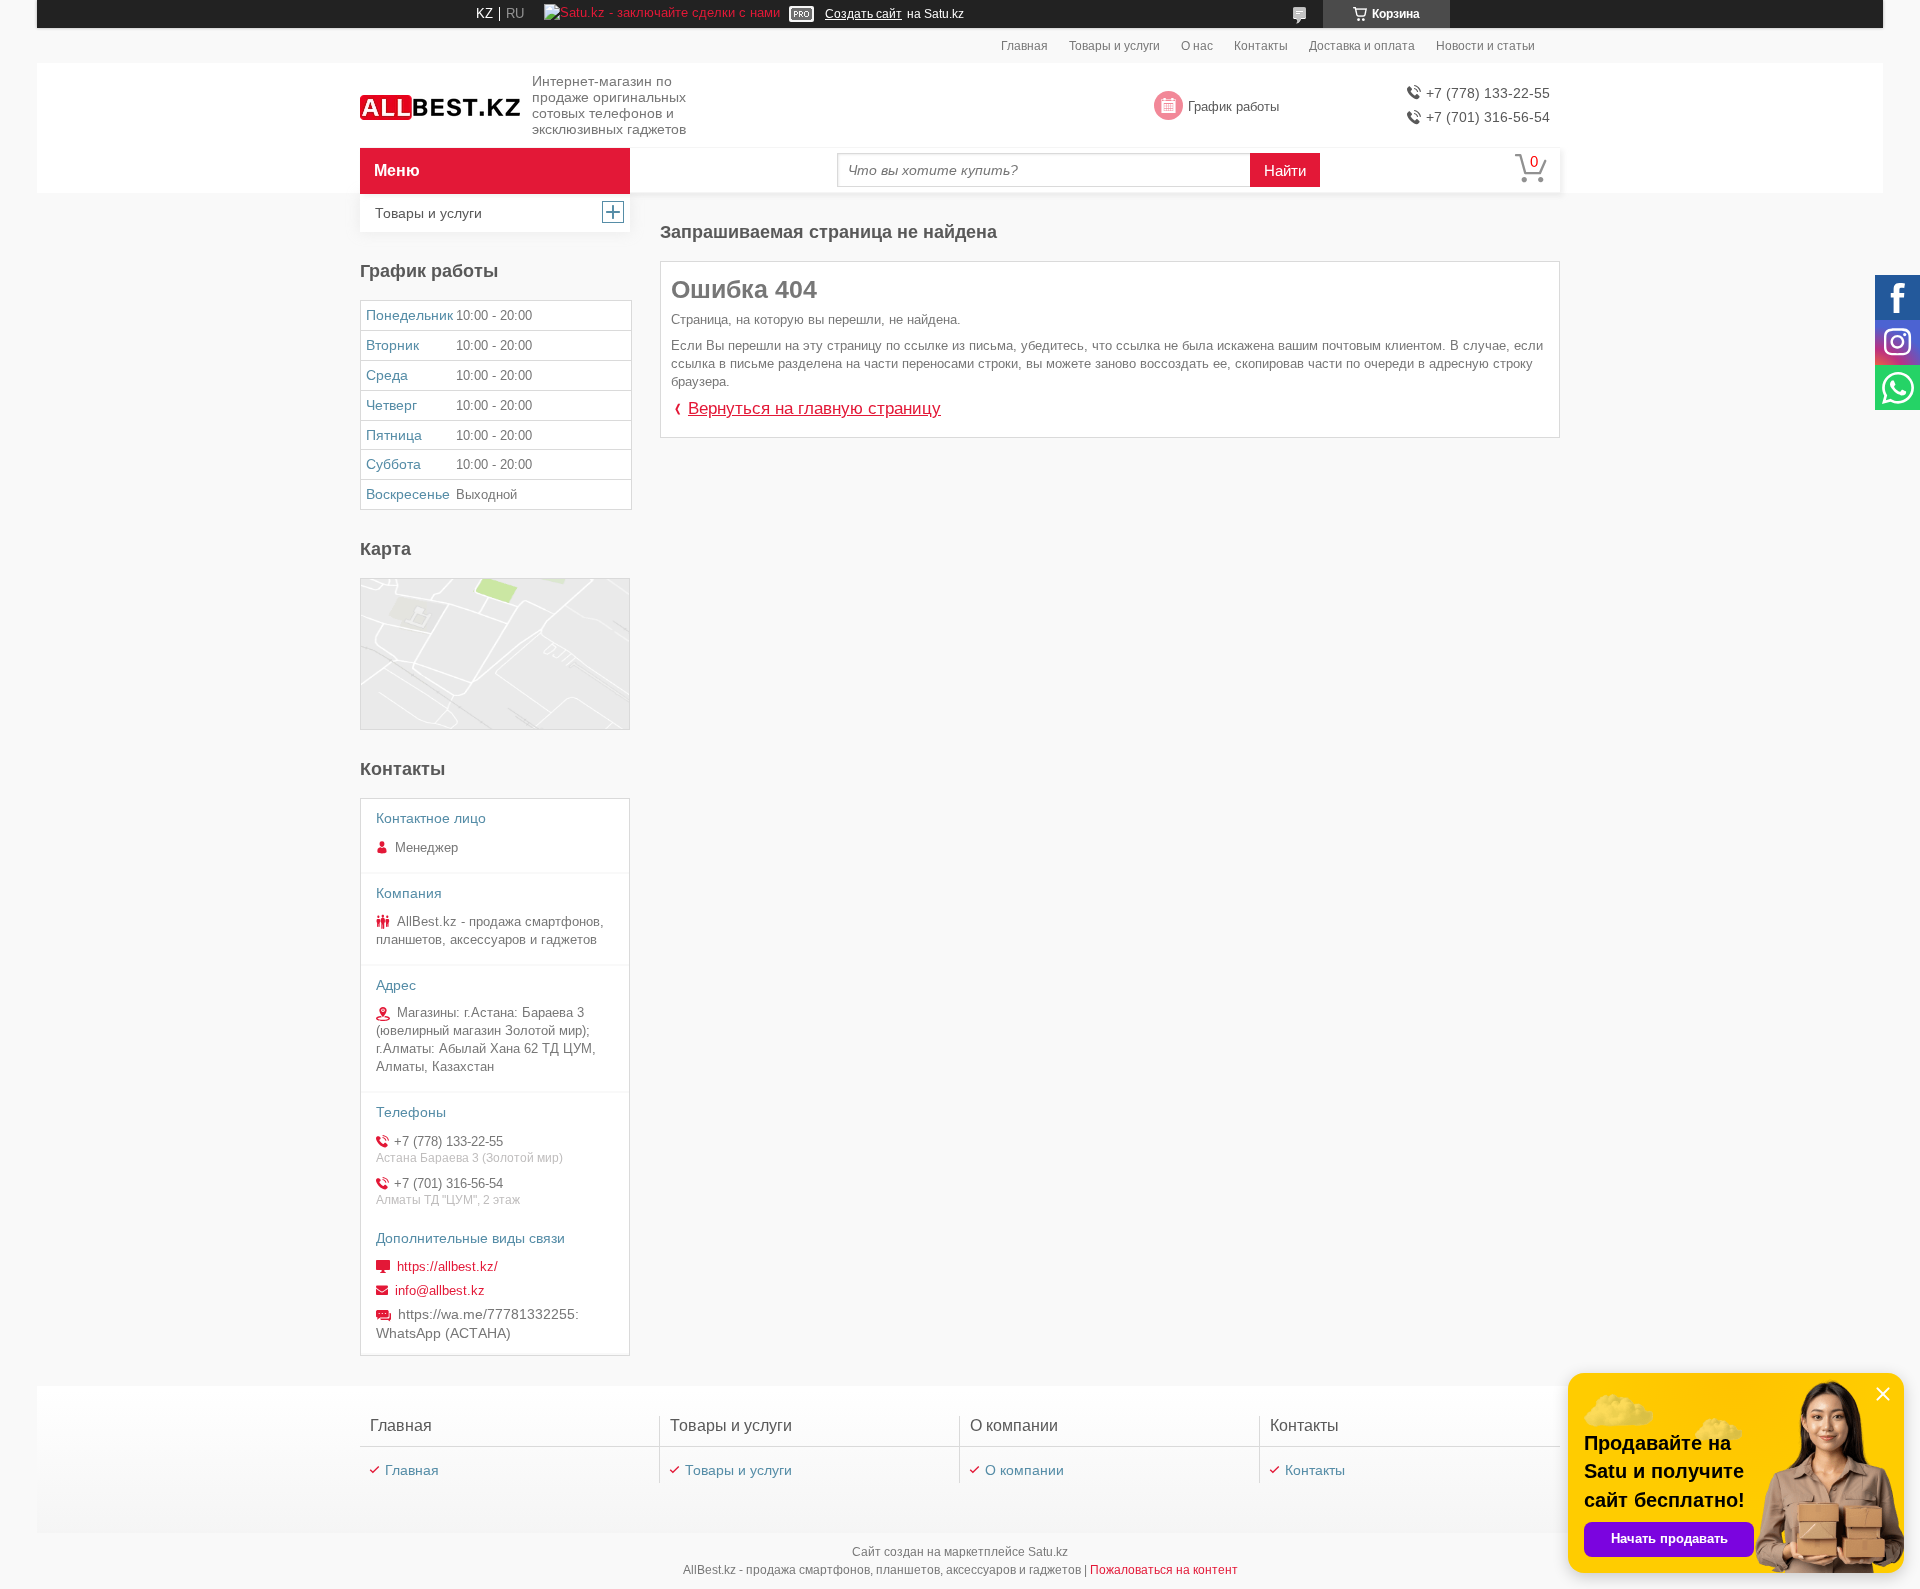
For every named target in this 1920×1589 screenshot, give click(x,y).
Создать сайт (863, 14)
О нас (1197, 46)
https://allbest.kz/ (447, 1266)
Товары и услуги (1114, 46)
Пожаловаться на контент (1164, 1570)
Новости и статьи (1485, 46)
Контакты (1261, 46)
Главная (1024, 46)
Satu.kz (1048, 1552)
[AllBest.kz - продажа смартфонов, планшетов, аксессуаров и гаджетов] (440, 106)
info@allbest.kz (440, 1290)
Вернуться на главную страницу (814, 408)
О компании (1024, 1470)
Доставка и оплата (1362, 46)
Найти (1285, 170)
